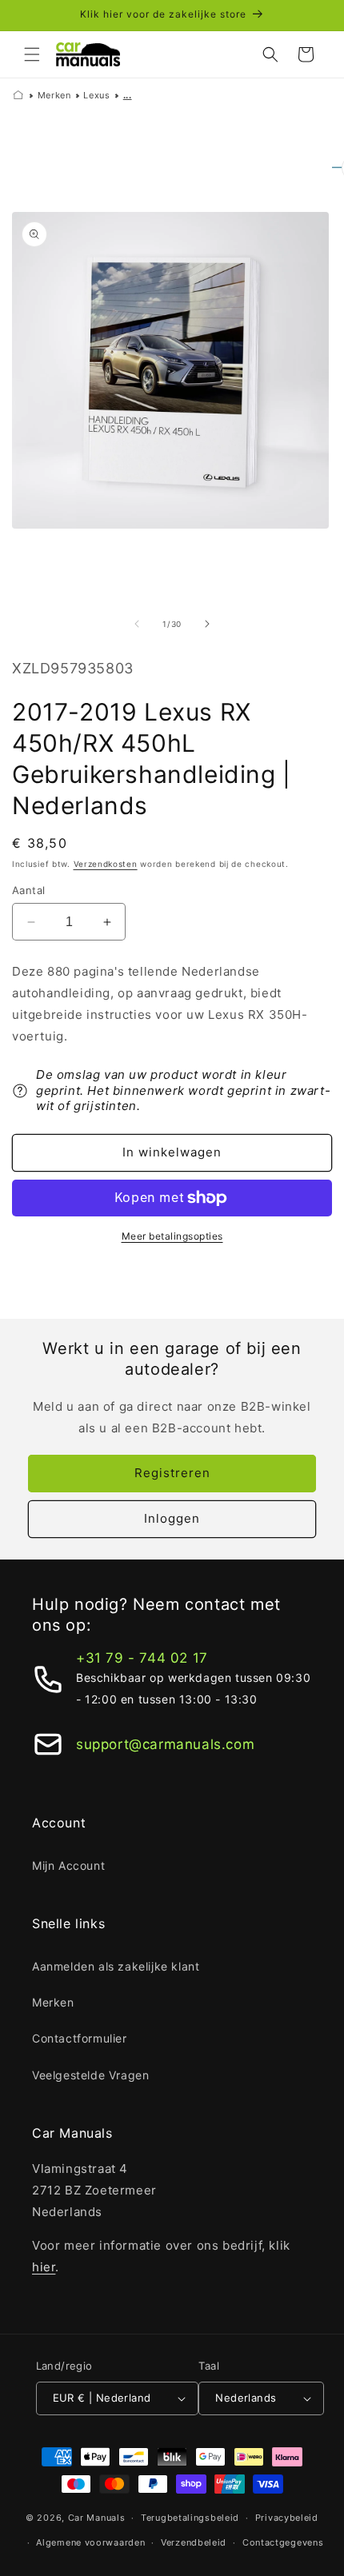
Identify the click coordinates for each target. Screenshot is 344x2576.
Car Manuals (97, 2518)
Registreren (172, 1473)
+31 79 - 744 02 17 (142, 1658)
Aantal (28, 890)
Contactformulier (80, 2038)
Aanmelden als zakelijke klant (116, 1966)
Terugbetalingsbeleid (190, 2518)
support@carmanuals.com (165, 1744)
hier (44, 2267)
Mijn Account (68, 1865)
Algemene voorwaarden (90, 2542)
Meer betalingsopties (172, 1236)
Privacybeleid (287, 2518)
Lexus (96, 95)
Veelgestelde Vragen (90, 2075)
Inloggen (172, 1518)
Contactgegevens (283, 2542)
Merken (54, 95)
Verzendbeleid (194, 2542)
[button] (32, 54)
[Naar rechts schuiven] (207, 624)
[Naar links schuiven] (137, 624)
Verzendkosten (106, 864)
